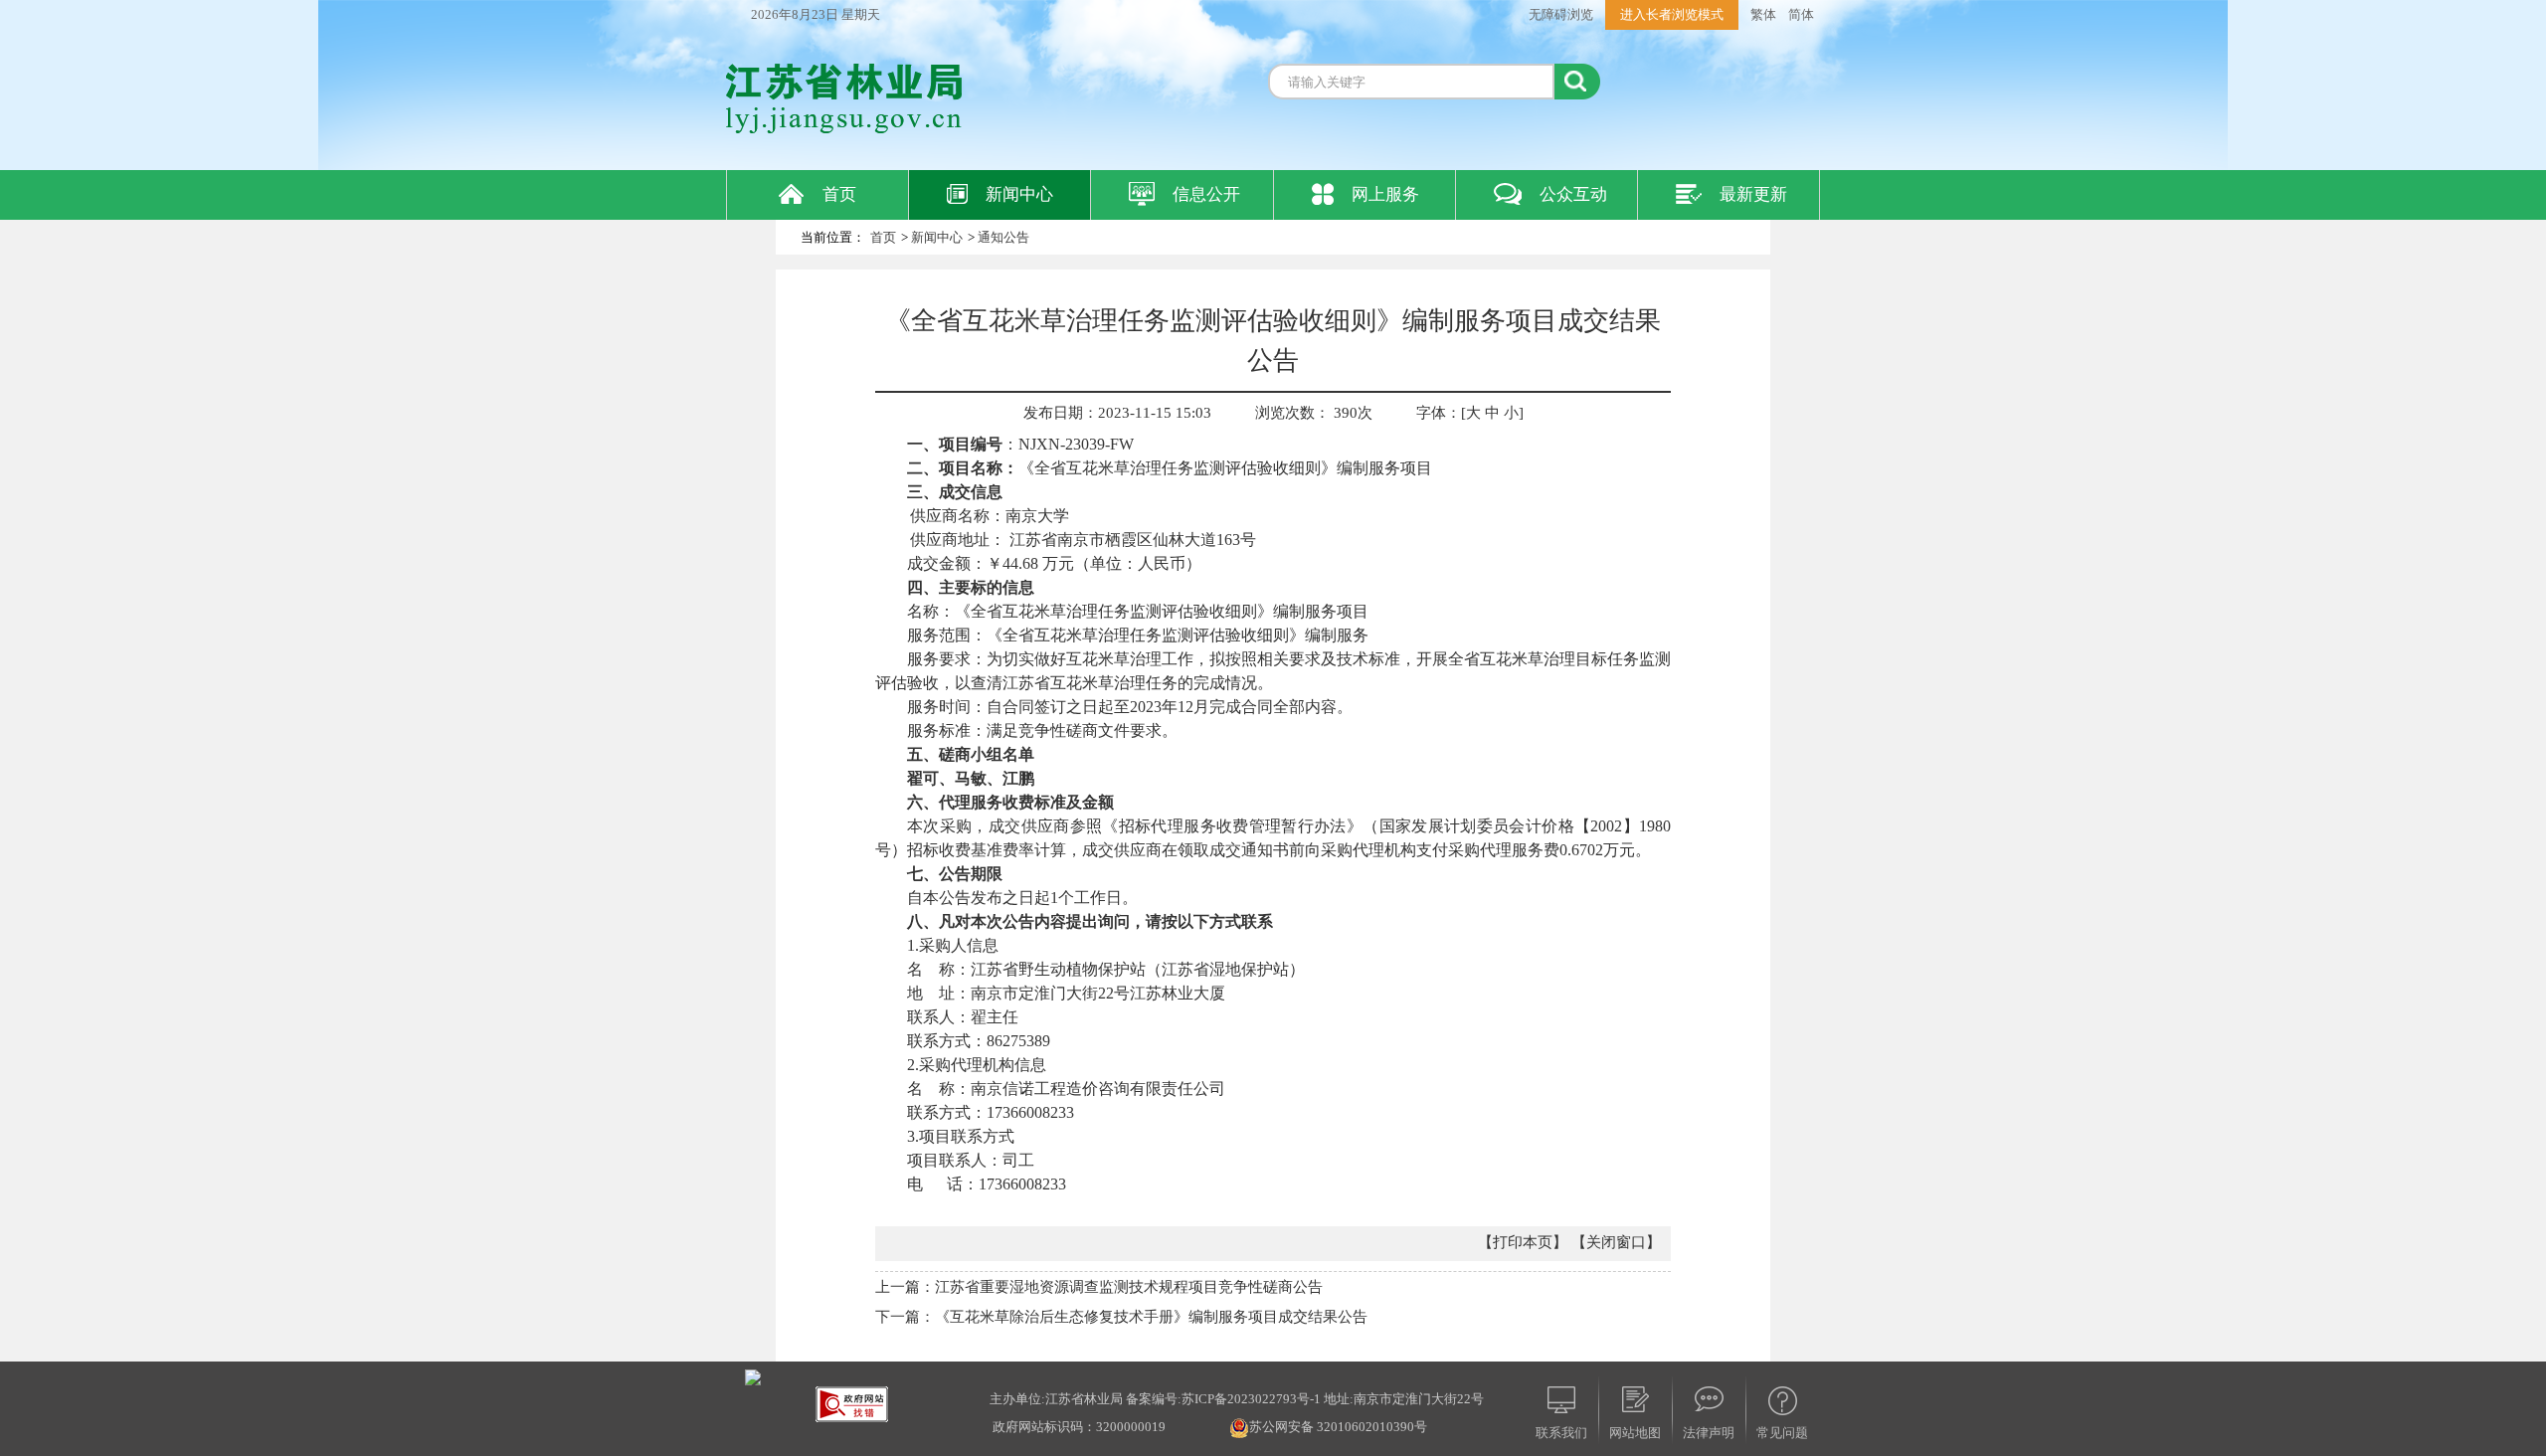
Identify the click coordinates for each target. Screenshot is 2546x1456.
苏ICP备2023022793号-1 (1251, 1399)
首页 (839, 194)
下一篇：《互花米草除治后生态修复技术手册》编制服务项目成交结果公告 (1121, 1317)
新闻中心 (1019, 194)
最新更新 (1753, 194)
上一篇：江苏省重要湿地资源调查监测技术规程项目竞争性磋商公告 (1099, 1287)
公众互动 (1573, 194)
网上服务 (1385, 194)
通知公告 (1003, 237)
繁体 (1763, 14)
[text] (1411, 82)
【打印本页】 (1523, 1242)
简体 (1801, 14)
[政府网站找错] (852, 1403)
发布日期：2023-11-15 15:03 (1117, 413)
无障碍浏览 (1561, 14)
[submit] (1577, 82)
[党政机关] (753, 1376)
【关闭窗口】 (1616, 1242)
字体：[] (1470, 413)
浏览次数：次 (1314, 413)
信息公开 (1206, 194)
